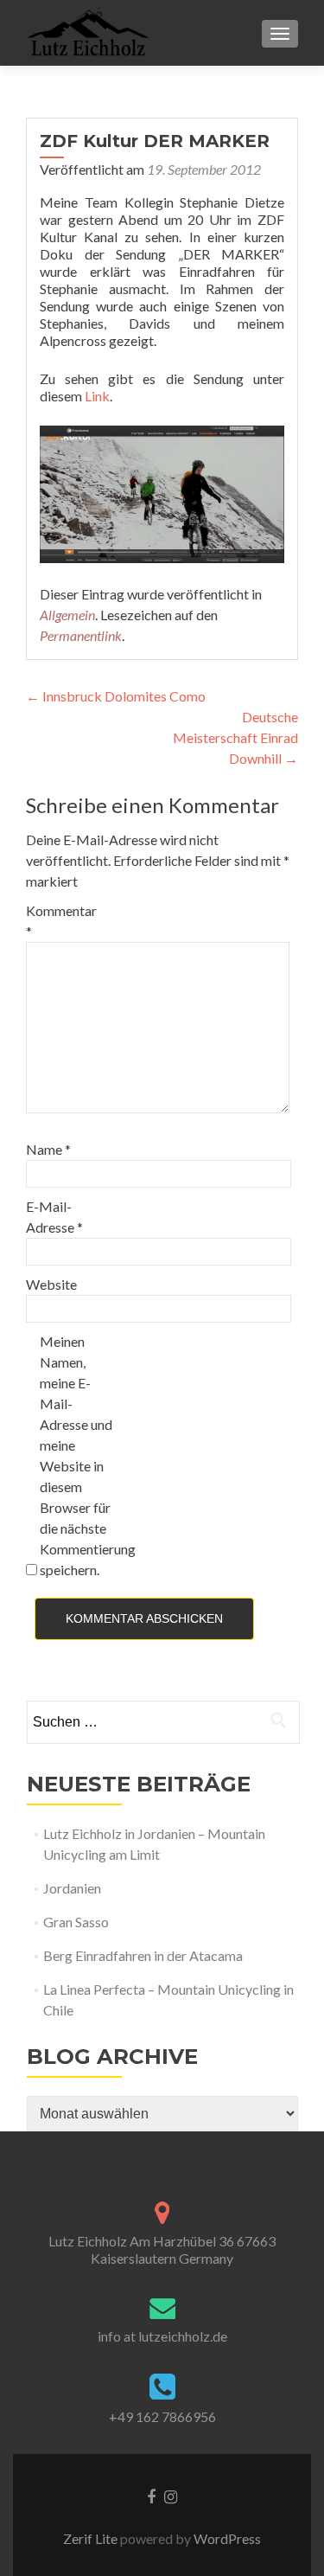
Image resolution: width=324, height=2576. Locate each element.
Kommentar (61, 921)
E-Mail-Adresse (54, 1217)
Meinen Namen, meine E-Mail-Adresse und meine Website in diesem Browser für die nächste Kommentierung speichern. (76, 1455)
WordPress (226, 2538)
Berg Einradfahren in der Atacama (143, 1955)
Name (48, 1149)
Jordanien (72, 1888)
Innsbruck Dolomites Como (116, 696)
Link (97, 396)
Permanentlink (81, 635)
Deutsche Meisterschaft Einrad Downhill (235, 737)
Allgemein (67, 615)
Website (51, 1284)
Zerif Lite (92, 2538)
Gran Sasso (76, 1922)
